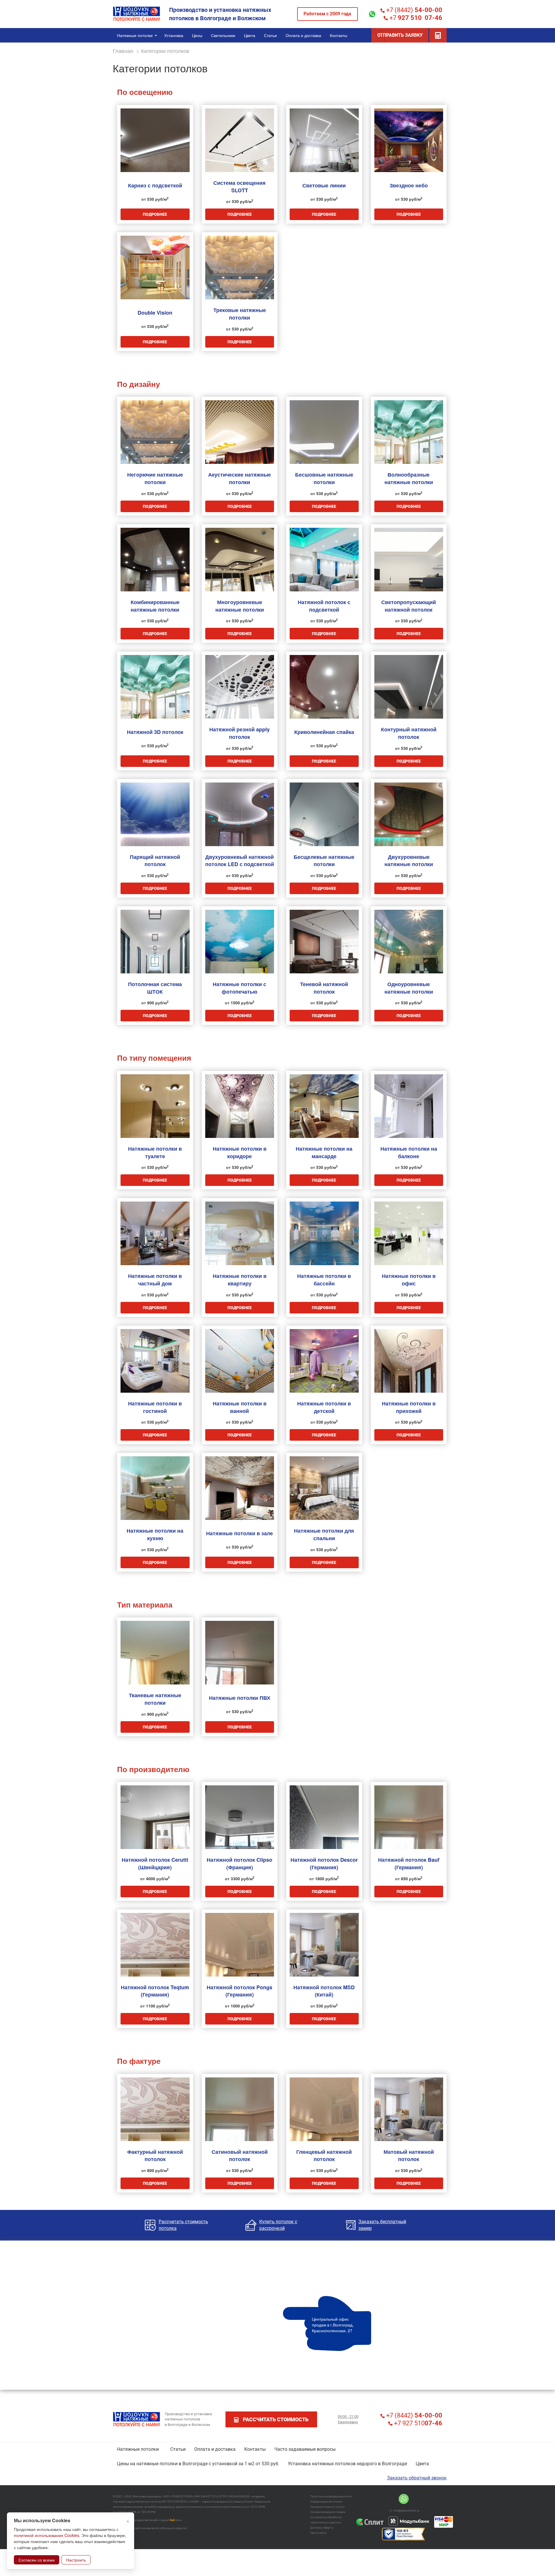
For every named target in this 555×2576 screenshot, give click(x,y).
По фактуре (139, 2061)
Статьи (178, 2449)
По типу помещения (154, 1058)
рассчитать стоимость (276, 2419)
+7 (415, 18)
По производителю (153, 1769)
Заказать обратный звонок (417, 2478)
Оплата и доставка (215, 2449)
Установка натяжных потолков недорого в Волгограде (347, 2464)
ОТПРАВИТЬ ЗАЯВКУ (400, 35)
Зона (176, 2520)
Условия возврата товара (328, 2512)
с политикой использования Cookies (66, 2532)
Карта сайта (318, 2533)
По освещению (145, 92)
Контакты (255, 2449)
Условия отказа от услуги (327, 2507)
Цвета (422, 2464)
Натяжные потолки (138, 2449)
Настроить (76, 2560)
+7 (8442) (414, 10)
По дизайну (138, 384)
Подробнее (155, 214)
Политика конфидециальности (331, 2496)
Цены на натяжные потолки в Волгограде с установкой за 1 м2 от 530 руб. (198, 2464)
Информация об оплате (326, 2502)
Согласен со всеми (37, 2560)
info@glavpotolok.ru (406, 2511)
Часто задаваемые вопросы (305, 2449)
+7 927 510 (417, 2423)
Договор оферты (322, 2528)
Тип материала (145, 1605)
